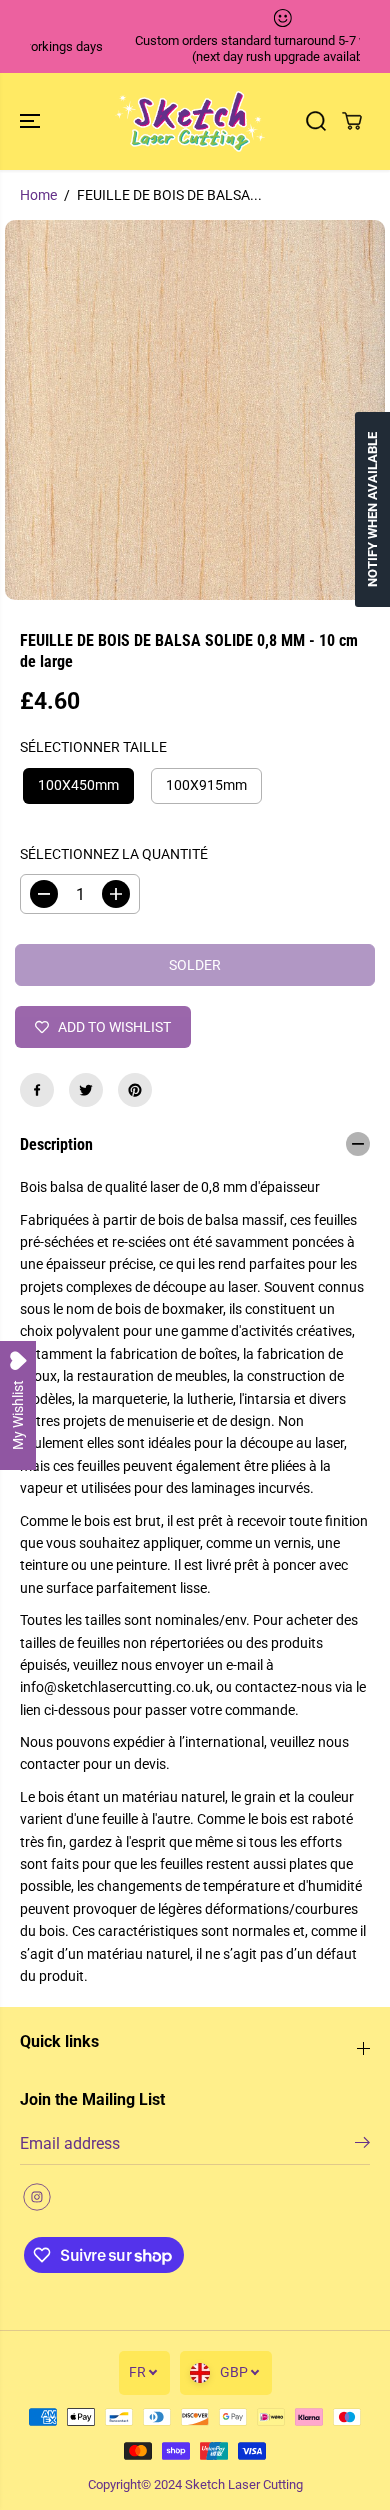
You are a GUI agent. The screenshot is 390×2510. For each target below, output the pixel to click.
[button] (32, 121)
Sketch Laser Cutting (244, 2484)
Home (38, 195)
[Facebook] (37, 1090)
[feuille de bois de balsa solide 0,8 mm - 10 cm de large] (195, 410)
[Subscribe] (362, 2146)
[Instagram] (37, 2197)
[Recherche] (316, 121)
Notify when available (372, 509)
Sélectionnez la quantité (114, 854)
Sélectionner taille (93, 747)
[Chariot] (352, 121)
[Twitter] (86, 1090)
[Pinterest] (135, 1090)
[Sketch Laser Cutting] (190, 121)
